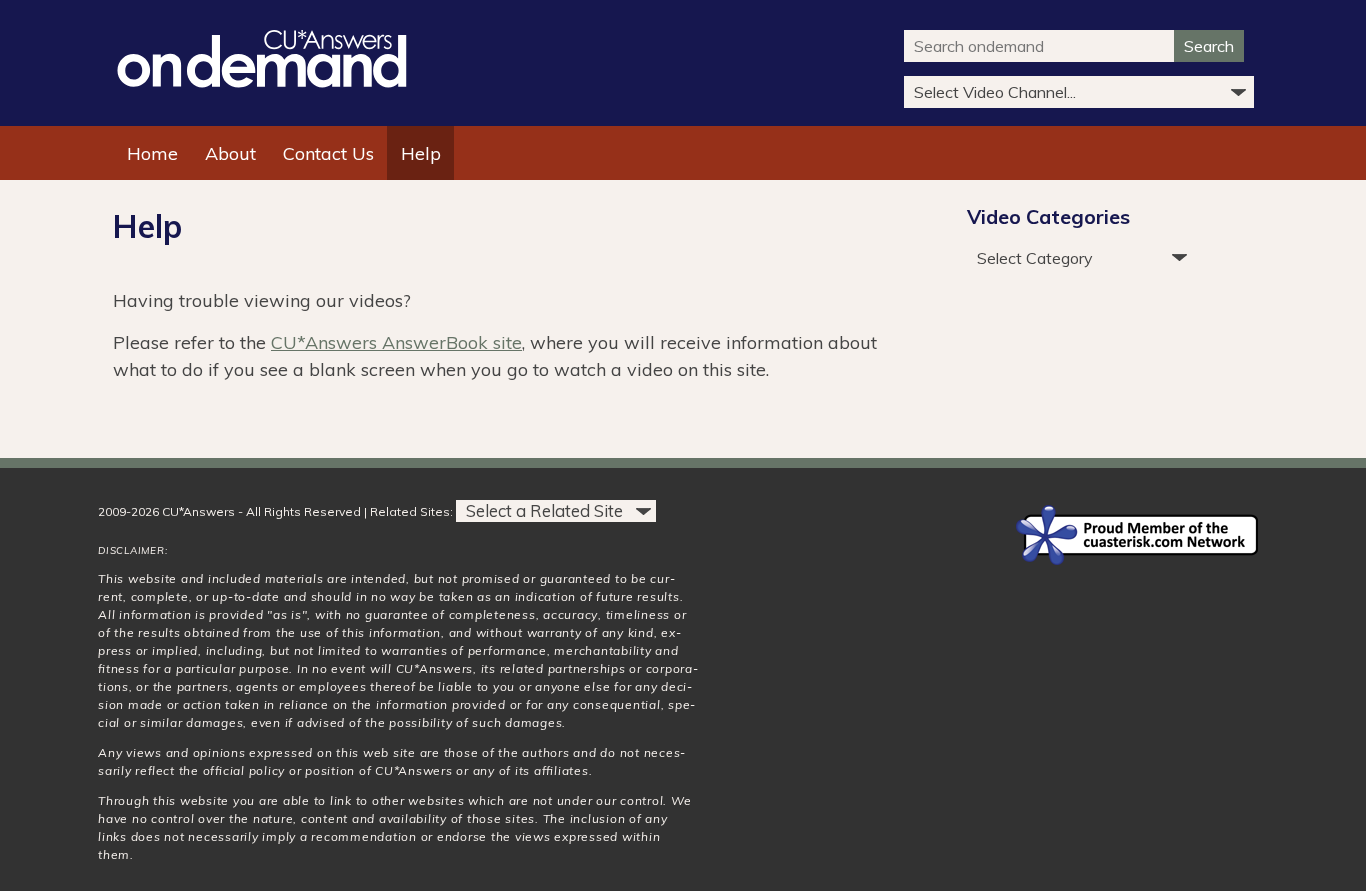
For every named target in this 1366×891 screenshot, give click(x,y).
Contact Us (328, 153)
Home (152, 153)
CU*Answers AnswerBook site (396, 342)
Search (1209, 46)
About (230, 153)
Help (421, 153)
